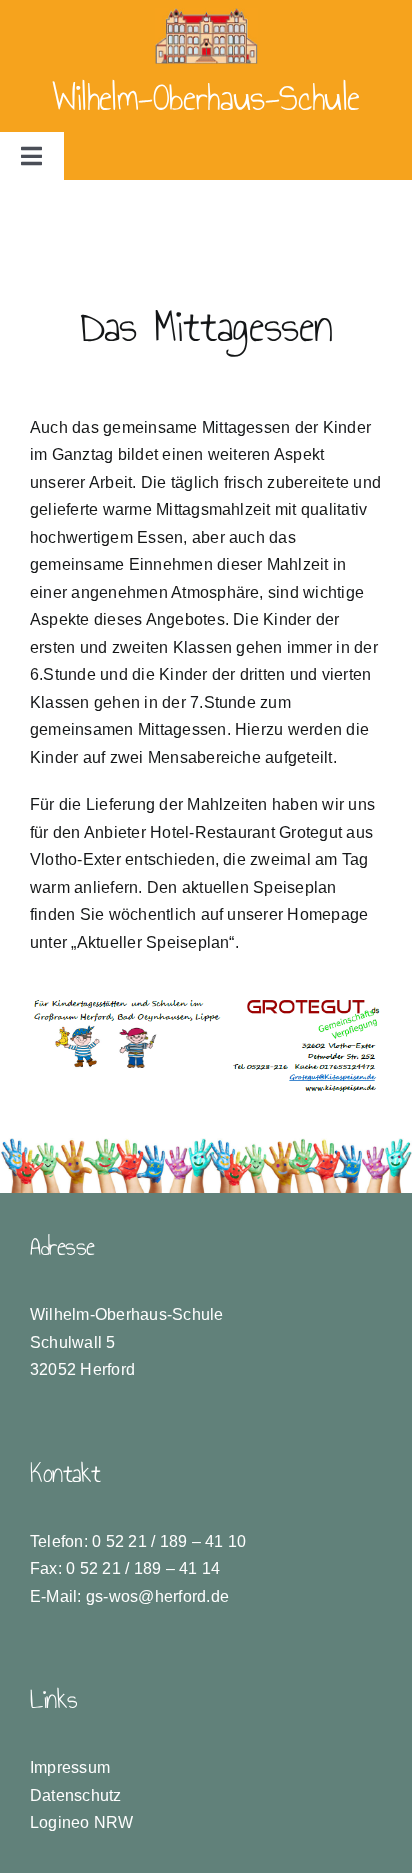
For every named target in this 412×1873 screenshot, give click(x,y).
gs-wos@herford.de (157, 1596)
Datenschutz (76, 1795)
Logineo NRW (82, 1822)
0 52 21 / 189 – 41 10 (169, 1541)
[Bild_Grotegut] (206, 1003)
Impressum (70, 1767)
